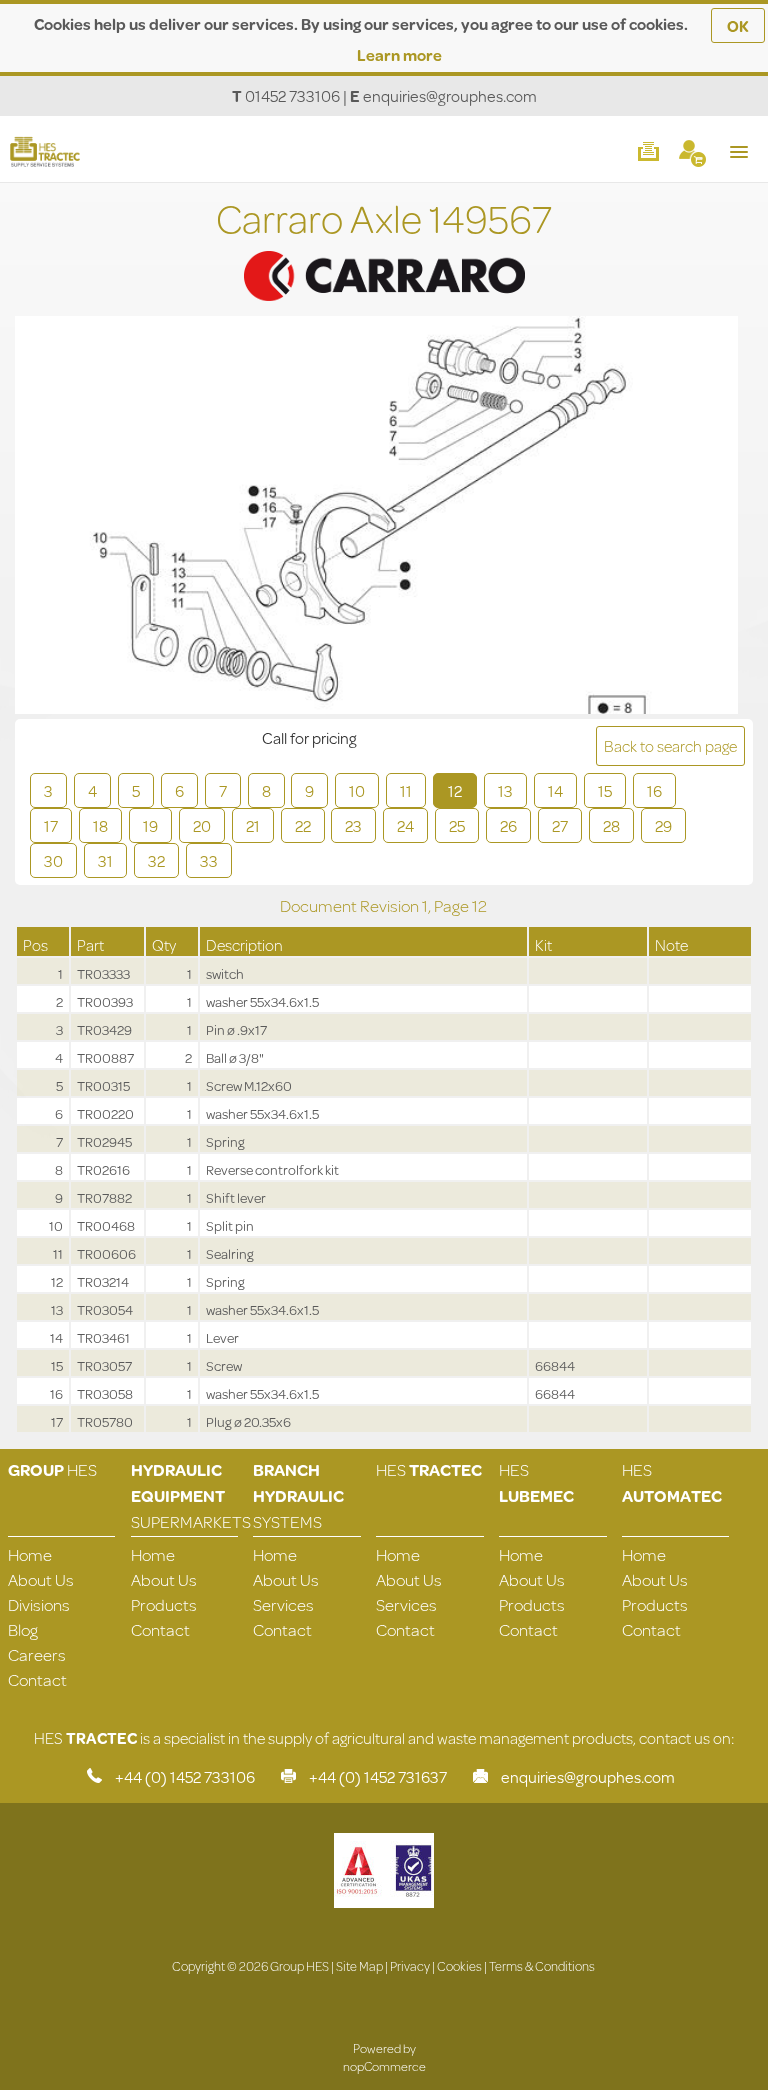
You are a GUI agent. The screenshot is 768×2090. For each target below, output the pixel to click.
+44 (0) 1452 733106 (185, 1776)
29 (663, 825)
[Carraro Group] (384, 250)
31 (105, 860)
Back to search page (670, 745)
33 (209, 860)
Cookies (459, 1966)
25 (457, 825)
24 (405, 825)
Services (283, 1604)
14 (555, 790)
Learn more (399, 54)
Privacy (410, 1966)
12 (455, 790)
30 (53, 860)
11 (406, 790)
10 (357, 790)
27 (560, 825)
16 (654, 790)
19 (150, 825)
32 (156, 860)
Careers (37, 1654)
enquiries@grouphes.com (450, 95)
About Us (41, 1579)
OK (738, 25)
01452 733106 (292, 95)
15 (605, 790)
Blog (23, 1629)
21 (253, 825)
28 (611, 825)
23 (353, 825)
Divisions (39, 1604)
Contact (37, 1679)
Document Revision (351, 905)
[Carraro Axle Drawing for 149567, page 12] (376, 517)
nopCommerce (384, 2066)
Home (30, 1554)
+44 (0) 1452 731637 (378, 1776)
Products (164, 1604)
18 (100, 825)
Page (453, 905)
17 (51, 825)
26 (508, 825)
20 (202, 825)
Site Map (359, 1966)
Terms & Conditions (542, 1966)
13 (505, 790)
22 (303, 825)
